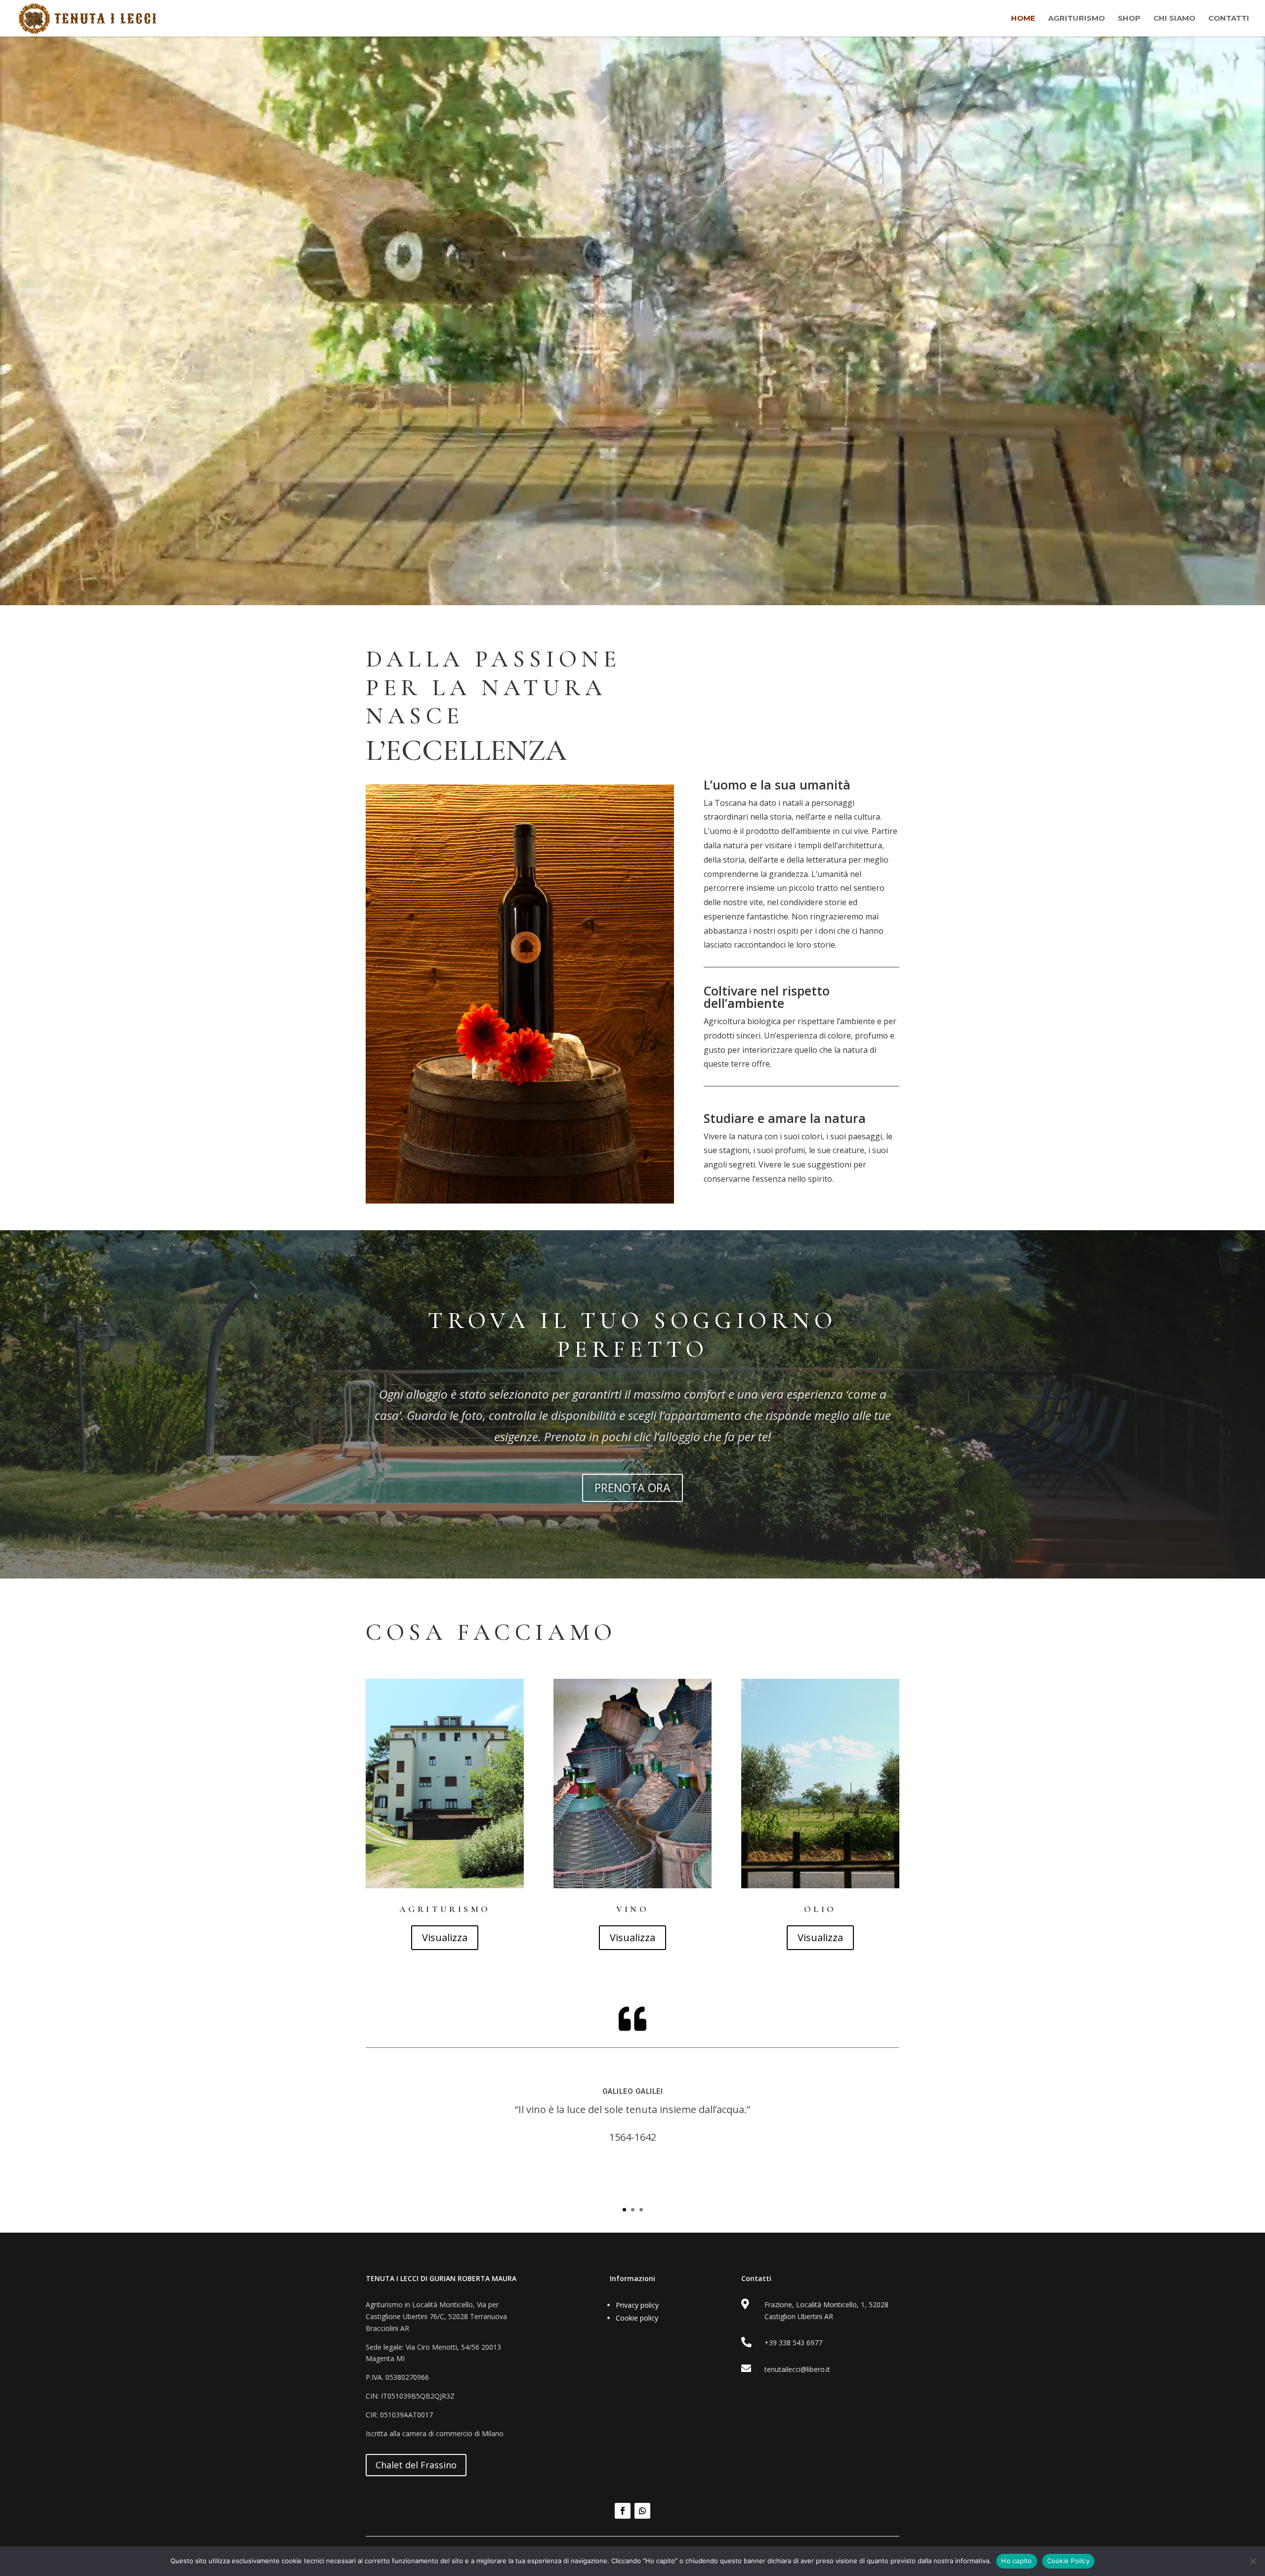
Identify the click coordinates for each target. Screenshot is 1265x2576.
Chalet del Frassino (416, 2465)
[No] (1253, 2561)
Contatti (1229, 19)
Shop (1129, 19)
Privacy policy (637, 2305)
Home (1023, 19)
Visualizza (445, 1937)
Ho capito (1016, 2561)
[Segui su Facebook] (623, 2511)
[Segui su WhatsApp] (642, 2511)
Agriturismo (1076, 19)
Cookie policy (637, 2318)
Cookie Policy (1068, 2561)
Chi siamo (1174, 19)
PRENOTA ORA (632, 1488)
